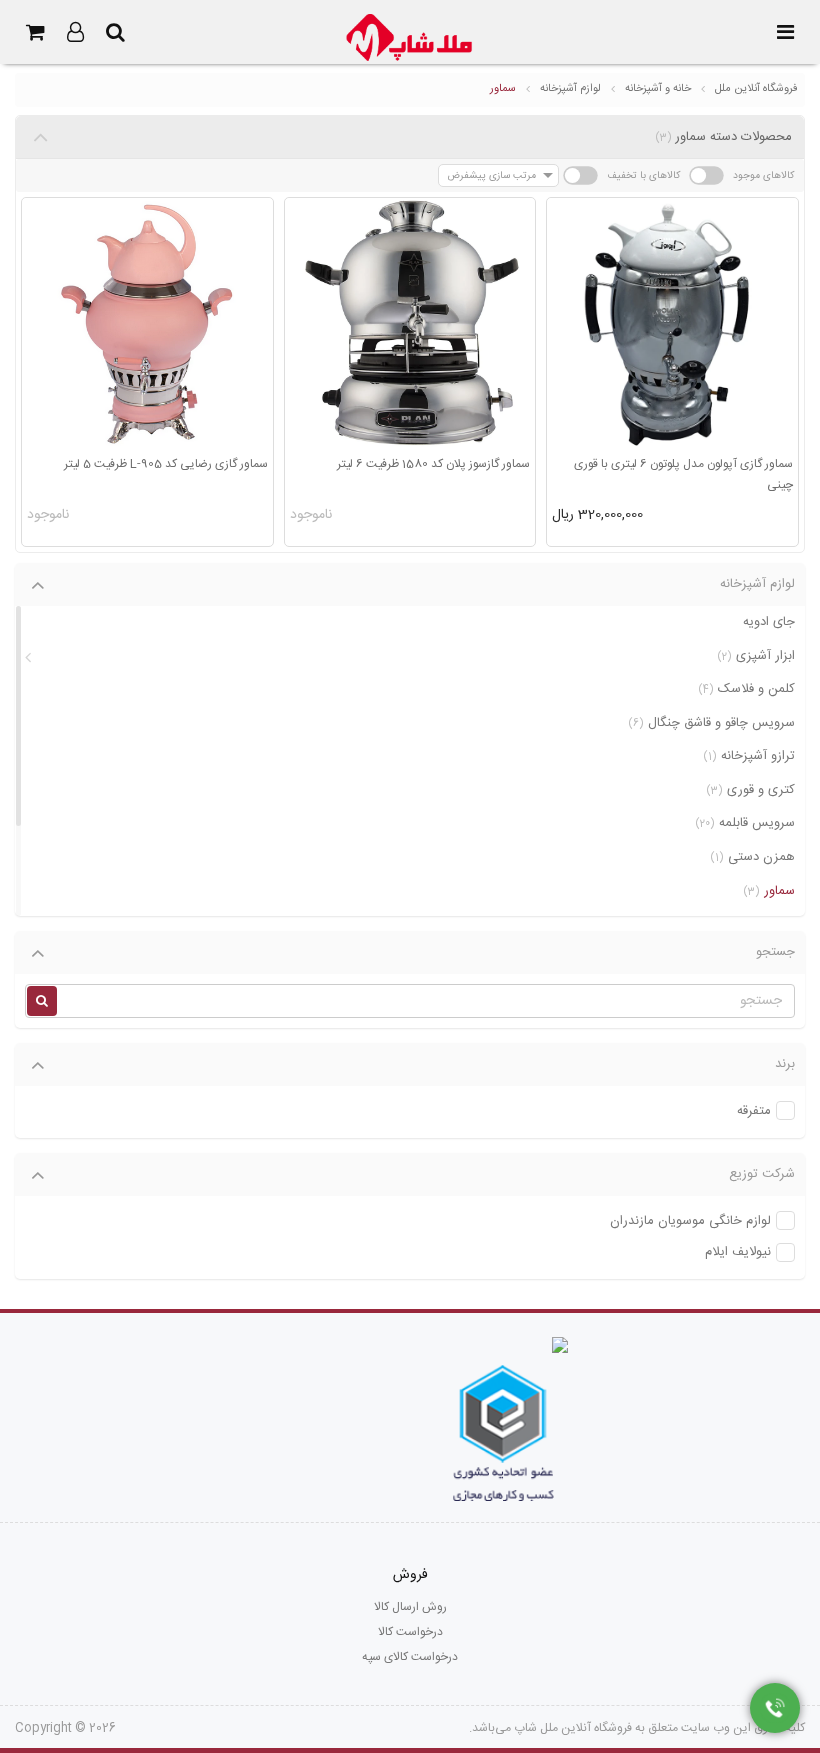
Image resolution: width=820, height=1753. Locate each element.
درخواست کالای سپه (410, 1657)
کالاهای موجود (763, 175)
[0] (35, 32)
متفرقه (754, 1111)
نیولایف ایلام (738, 1252)
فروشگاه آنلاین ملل (756, 89)
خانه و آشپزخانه (658, 89)
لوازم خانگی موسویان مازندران (690, 1221)
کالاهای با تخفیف (643, 175)
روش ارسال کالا (410, 1607)
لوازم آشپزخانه (570, 89)
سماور (503, 89)
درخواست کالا (410, 1632)
